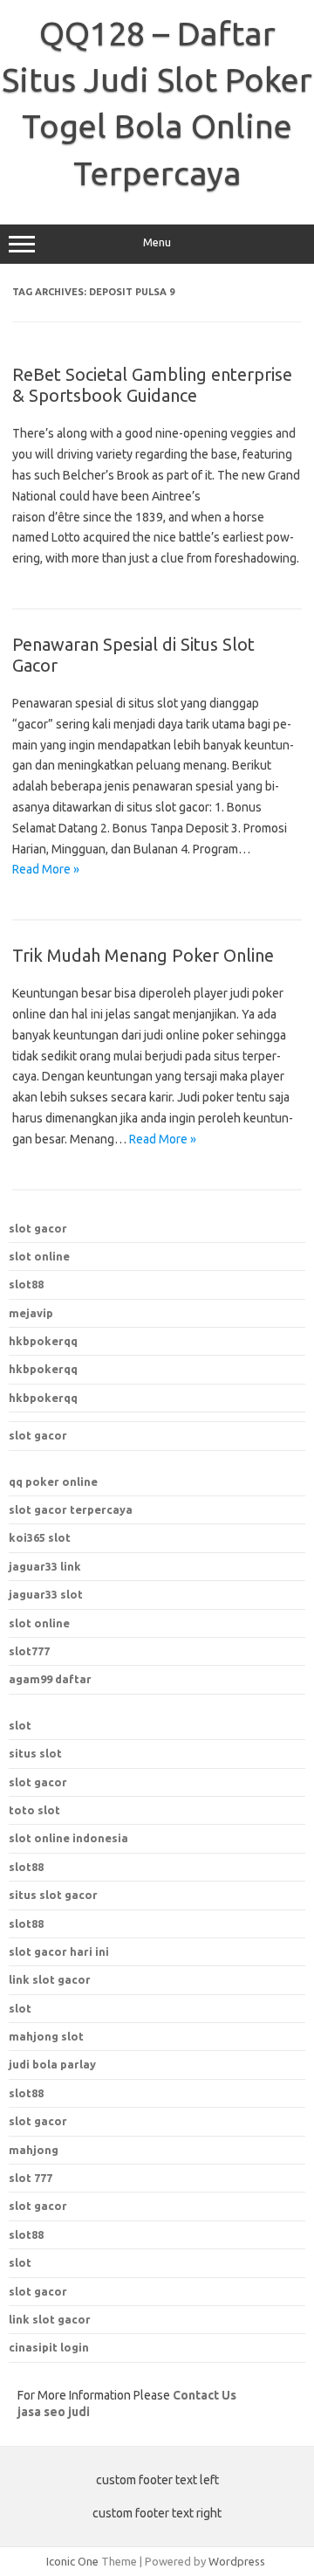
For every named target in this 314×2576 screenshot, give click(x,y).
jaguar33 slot (46, 1594)
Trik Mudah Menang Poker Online (143, 955)
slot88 (26, 1284)
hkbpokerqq (43, 1341)
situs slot (35, 1753)
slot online (39, 1256)
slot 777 (31, 2178)
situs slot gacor (53, 1895)
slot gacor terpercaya (71, 1509)
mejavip (31, 1313)
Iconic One (72, 2561)
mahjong (34, 2150)
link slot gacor (50, 1979)
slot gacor (38, 1228)
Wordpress (237, 2561)
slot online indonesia (68, 1838)
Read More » (46, 869)
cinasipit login (49, 2347)
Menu (157, 242)
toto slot (34, 1810)
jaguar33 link (45, 1566)
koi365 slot (40, 1537)
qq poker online (53, 1481)
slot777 (29, 1651)
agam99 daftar (50, 1679)
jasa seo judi (54, 2412)
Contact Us (205, 2395)
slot (20, 1725)
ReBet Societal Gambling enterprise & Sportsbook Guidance (152, 385)
